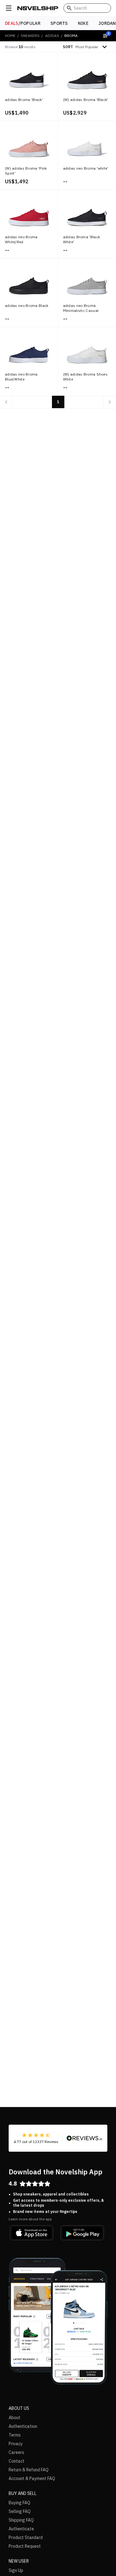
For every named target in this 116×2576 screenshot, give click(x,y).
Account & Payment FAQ (32, 2478)
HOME (10, 36)
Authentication (23, 2426)
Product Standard (26, 2537)
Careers (16, 2452)
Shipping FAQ (21, 2520)
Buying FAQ (19, 2503)
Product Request (25, 2546)
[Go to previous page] (6, 402)
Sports (59, 23)
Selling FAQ (20, 2511)
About (15, 2418)
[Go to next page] (110, 402)
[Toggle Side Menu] (9, 8)
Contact (17, 2461)
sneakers (30, 36)
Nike (83, 23)
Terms (15, 2435)
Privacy (16, 2444)
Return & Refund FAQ (29, 2470)
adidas (52, 36)
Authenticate (21, 2529)
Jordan (107, 23)
